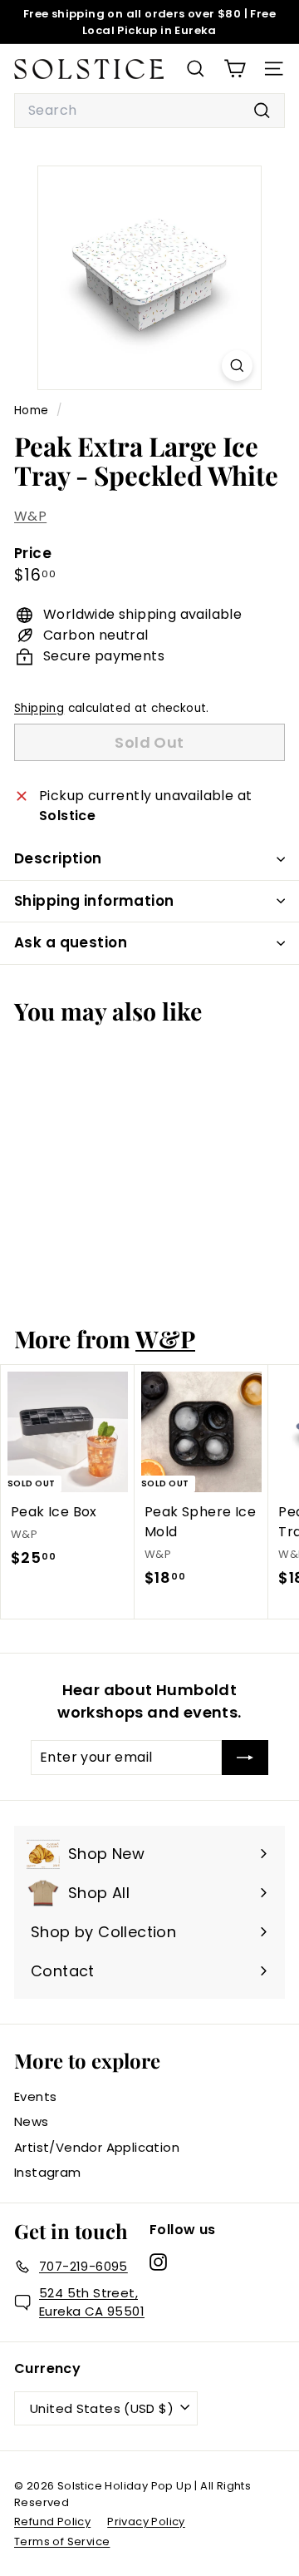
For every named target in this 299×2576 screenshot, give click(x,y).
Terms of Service (62, 2541)
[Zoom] (237, 366)
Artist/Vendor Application (97, 2147)
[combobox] (149, 111)
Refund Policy (52, 2522)
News (32, 2121)
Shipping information (94, 901)
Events (35, 2096)
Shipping (39, 708)
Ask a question (71, 942)
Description (58, 858)
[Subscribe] (245, 1758)
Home (33, 410)
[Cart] (235, 69)
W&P (30, 516)
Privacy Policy (146, 2522)
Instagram (48, 2172)
